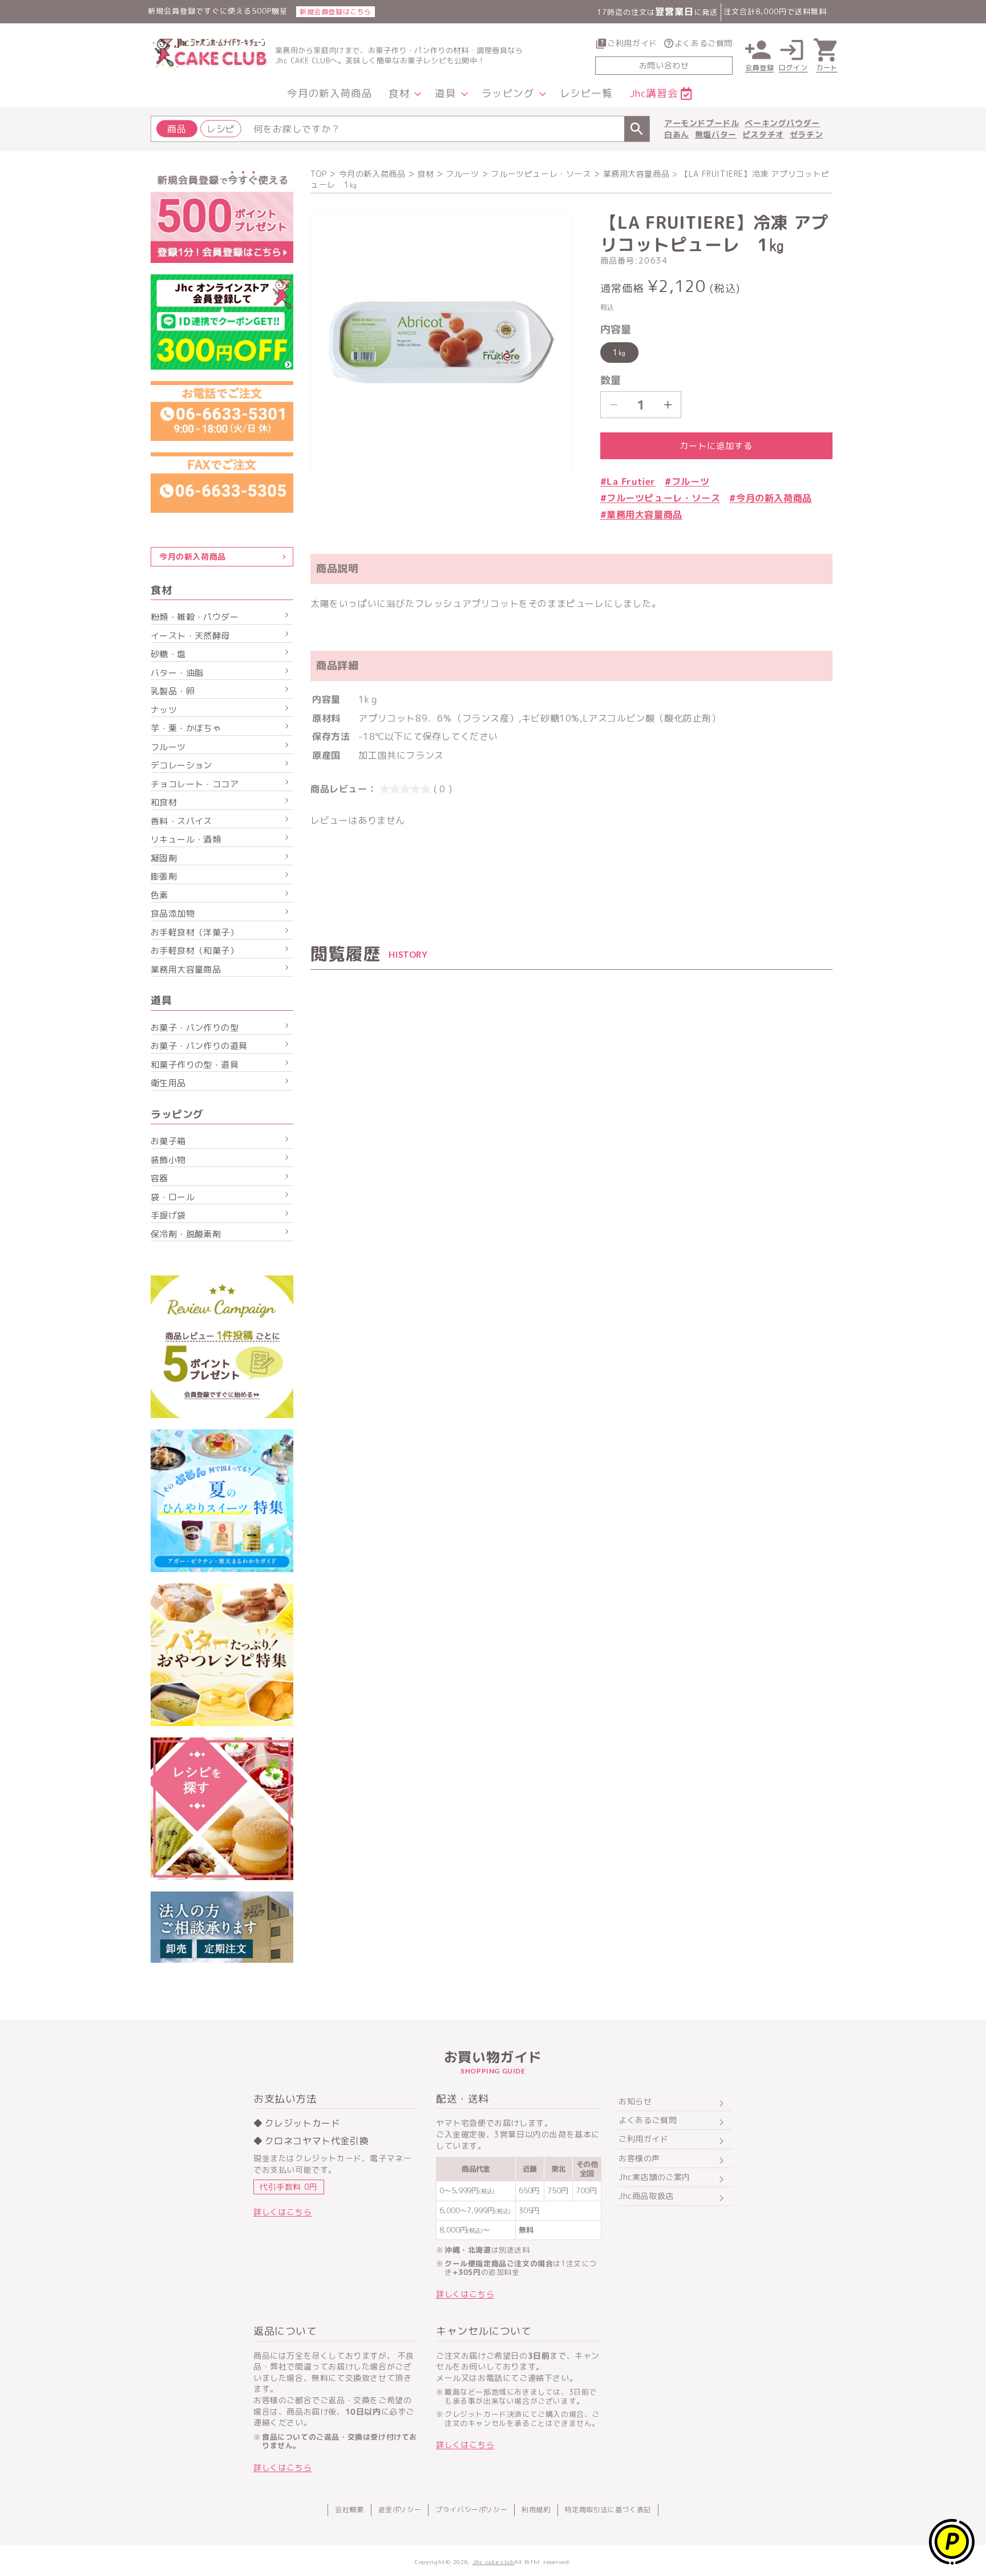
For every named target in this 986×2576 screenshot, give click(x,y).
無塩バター (716, 134)
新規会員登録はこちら (336, 12)
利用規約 (536, 2510)
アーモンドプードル (702, 123)
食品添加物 (173, 914)
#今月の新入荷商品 (770, 498)
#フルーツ (687, 481)
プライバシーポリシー (471, 2510)
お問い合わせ (664, 65)
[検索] (637, 129)
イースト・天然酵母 (190, 636)
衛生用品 (168, 1083)
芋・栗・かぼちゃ (186, 728)
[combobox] (400, 129)
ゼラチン (806, 134)
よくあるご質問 (704, 43)
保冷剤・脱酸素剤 (186, 1234)
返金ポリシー (400, 2510)
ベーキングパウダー (782, 123)
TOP (319, 174)
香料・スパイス (181, 821)
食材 (425, 174)
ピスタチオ (763, 134)
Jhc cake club (493, 2562)
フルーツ (462, 174)
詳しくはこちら (282, 2212)
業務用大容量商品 (186, 969)
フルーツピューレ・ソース (541, 174)
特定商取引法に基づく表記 (608, 2510)
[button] (403, 94)
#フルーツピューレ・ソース (660, 498)
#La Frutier (628, 481)
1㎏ (619, 352)
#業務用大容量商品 (641, 515)
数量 (611, 380)
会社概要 (349, 2510)
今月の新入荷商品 (372, 174)
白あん (677, 134)
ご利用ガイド (632, 43)
